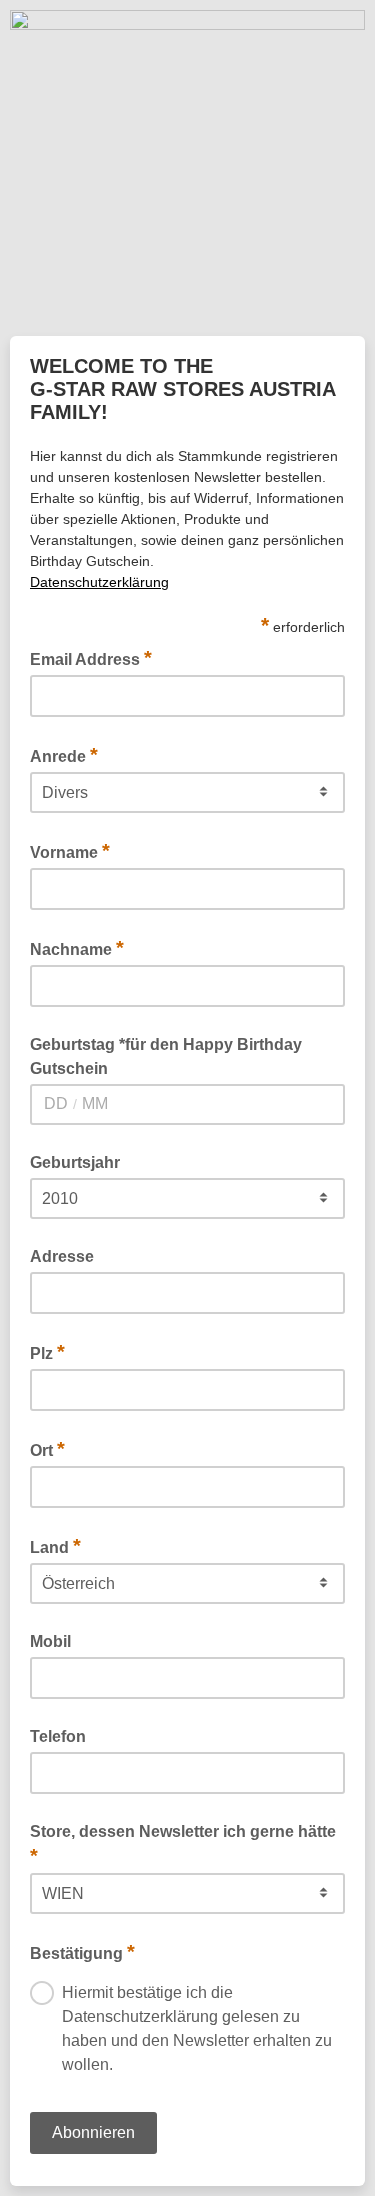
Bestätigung (82, 1952)
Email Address (91, 658)
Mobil (50, 1641)
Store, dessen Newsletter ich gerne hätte (183, 1845)
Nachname (77, 948)
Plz (47, 1352)
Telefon (58, 1736)
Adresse (62, 1256)
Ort (47, 1449)
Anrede (64, 755)
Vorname (70, 851)
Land (55, 1546)
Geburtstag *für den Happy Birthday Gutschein (166, 1056)
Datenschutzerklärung (99, 582)
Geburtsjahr (75, 1162)
